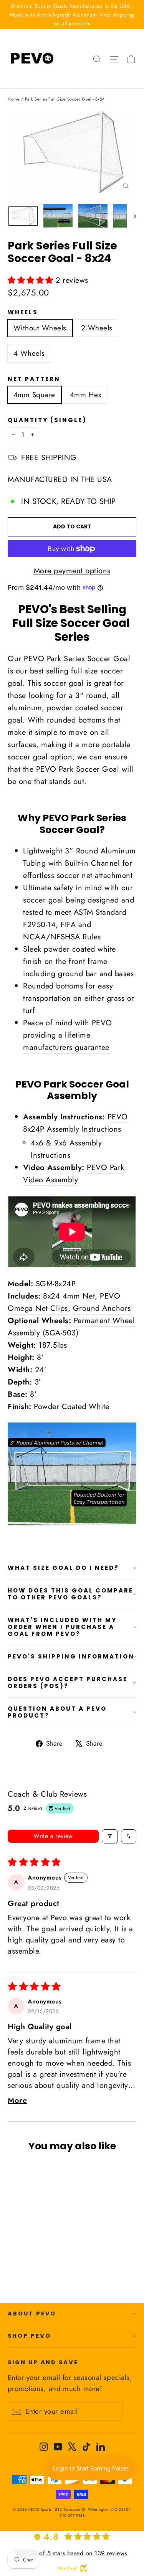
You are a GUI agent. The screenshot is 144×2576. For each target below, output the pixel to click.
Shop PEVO (29, 2336)
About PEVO (32, 2314)
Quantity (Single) (47, 420)
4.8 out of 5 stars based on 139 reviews (72, 2553)
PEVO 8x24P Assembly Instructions (75, 1123)
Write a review (53, 1836)
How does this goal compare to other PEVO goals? (70, 1594)
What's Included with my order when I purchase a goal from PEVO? (62, 1627)
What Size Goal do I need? (63, 1568)
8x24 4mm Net (69, 1296)
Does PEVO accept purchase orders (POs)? (68, 1682)
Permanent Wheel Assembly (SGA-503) (71, 1327)
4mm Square (34, 395)
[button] (32, 280)
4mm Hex (86, 395)
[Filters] (110, 1836)
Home (14, 99)
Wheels (23, 312)
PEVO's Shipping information (71, 1656)
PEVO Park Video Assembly (74, 1174)
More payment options (72, 571)
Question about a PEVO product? (57, 1712)
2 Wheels (97, 328)
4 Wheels (29, 353)
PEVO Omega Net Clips (64, 1302)
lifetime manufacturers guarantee (66, 1041)
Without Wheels (40, 328)
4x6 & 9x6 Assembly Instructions (66, 1149)
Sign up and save (43, 2362)
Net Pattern (34, 379)
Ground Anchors (102, 1308)
